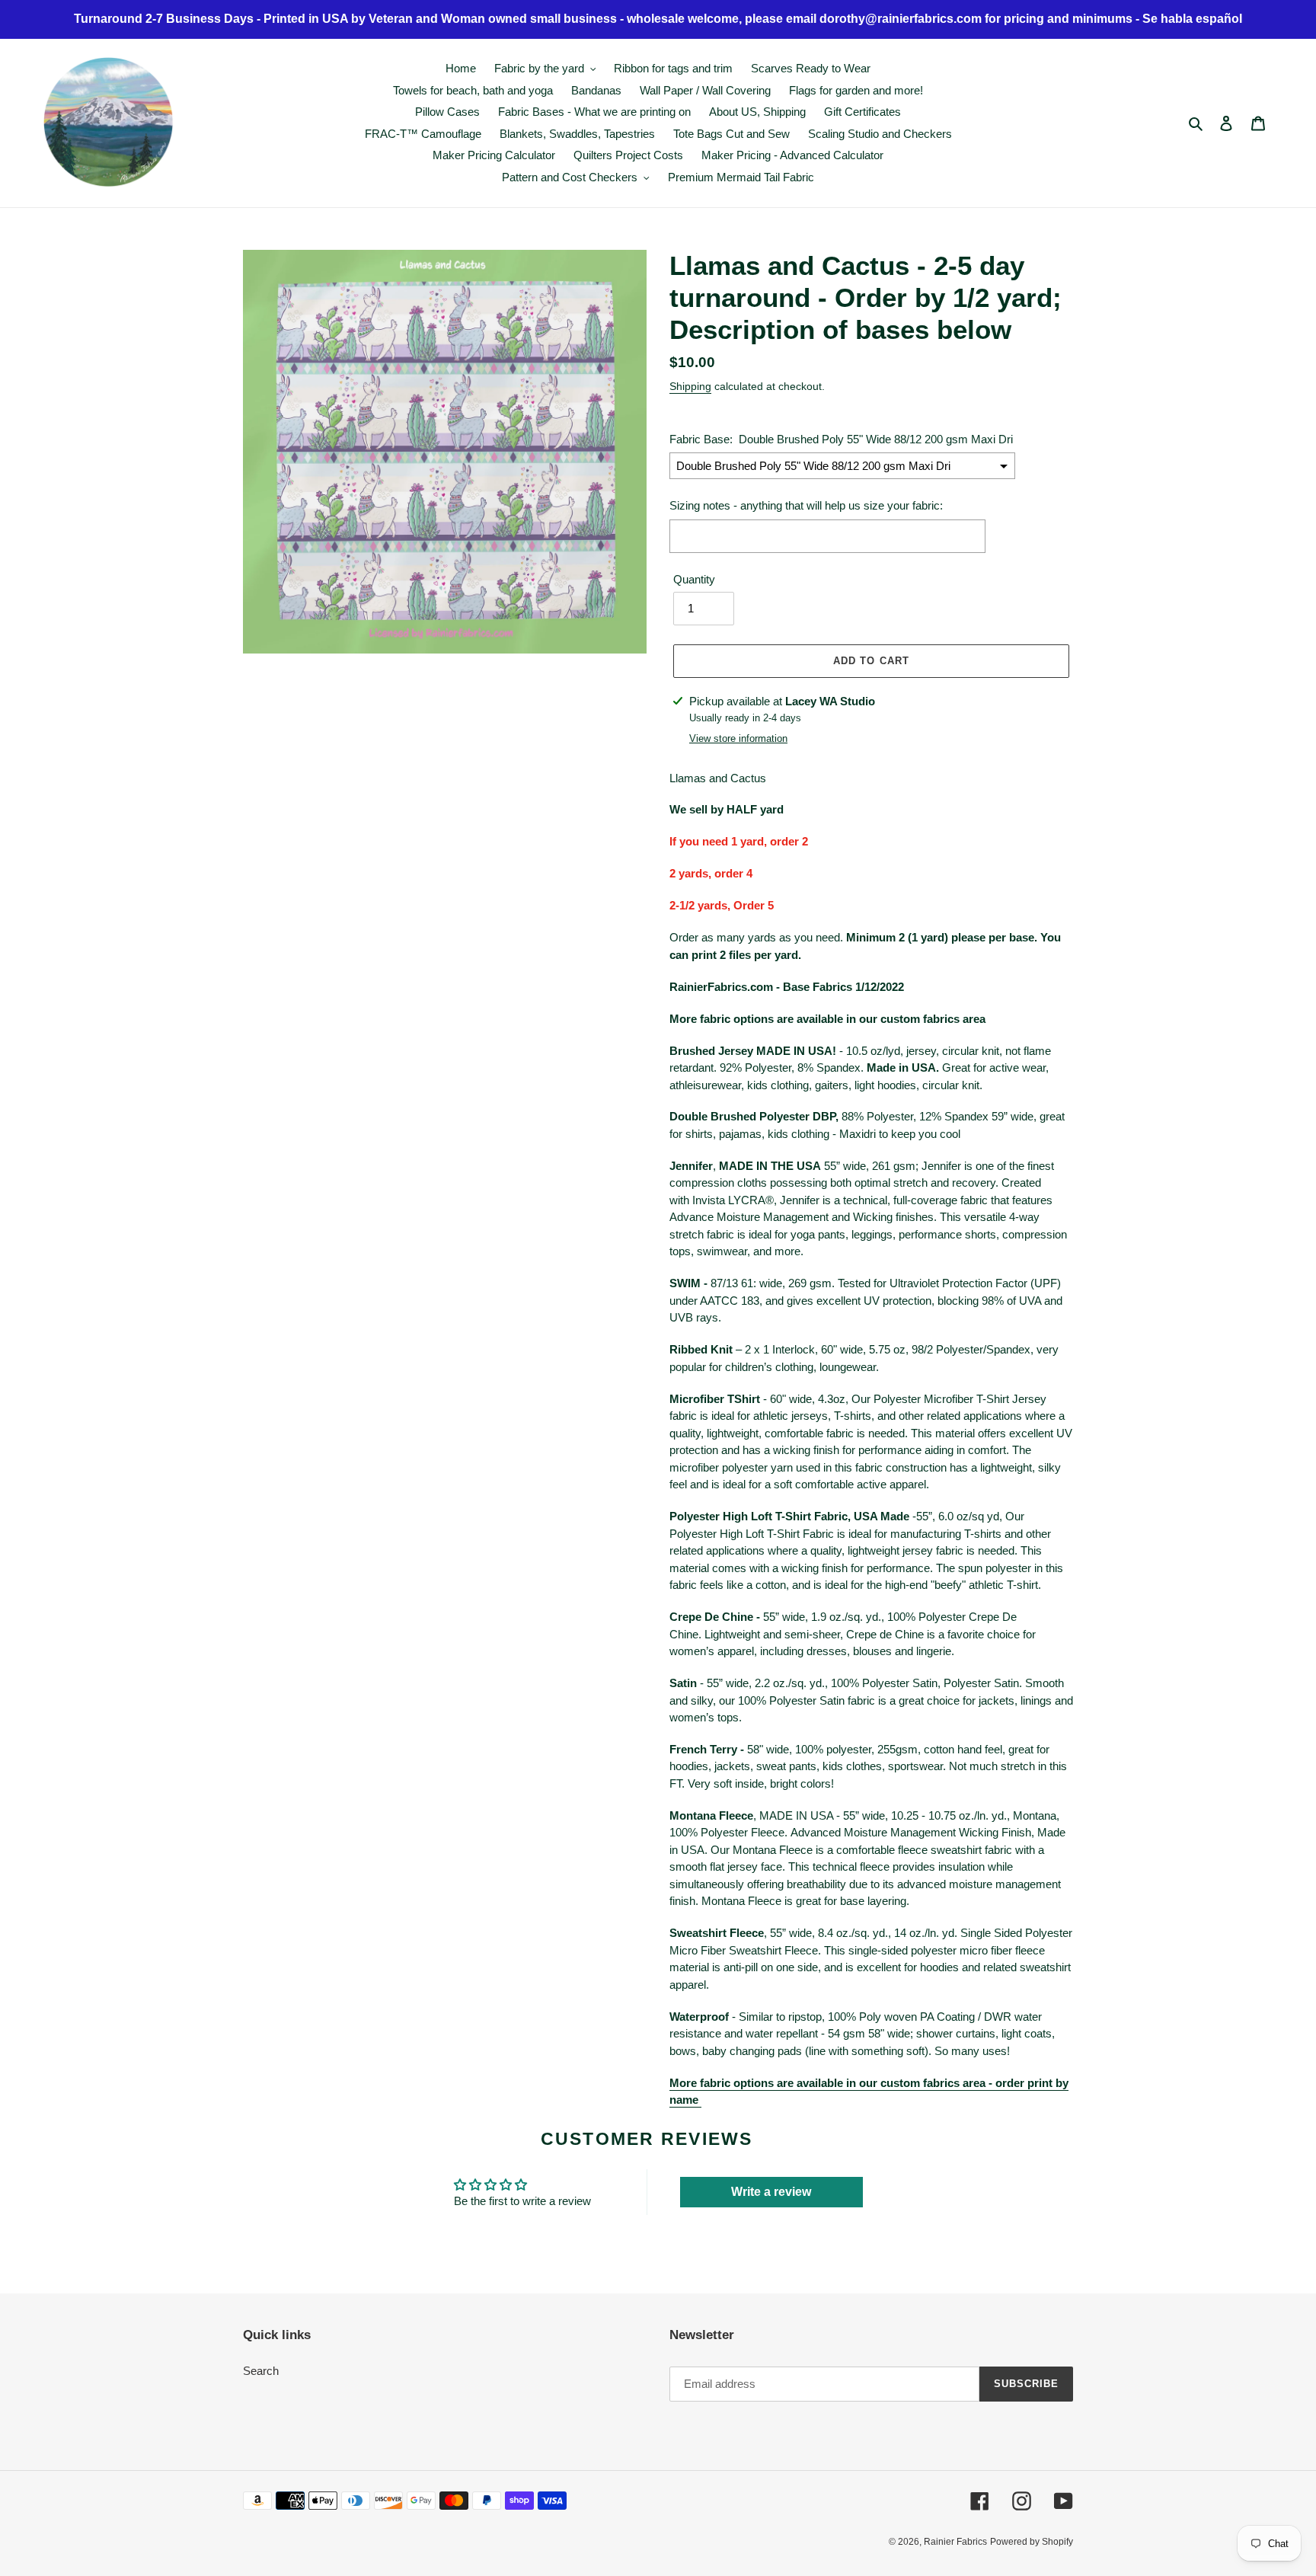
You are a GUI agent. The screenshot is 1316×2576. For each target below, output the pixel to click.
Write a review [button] (771, 2192)
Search (261, 2371)
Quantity (694, 579)
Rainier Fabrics (955, 2542)
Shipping (690, 386)
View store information (738, 738)
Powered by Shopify (1032, 2542)
